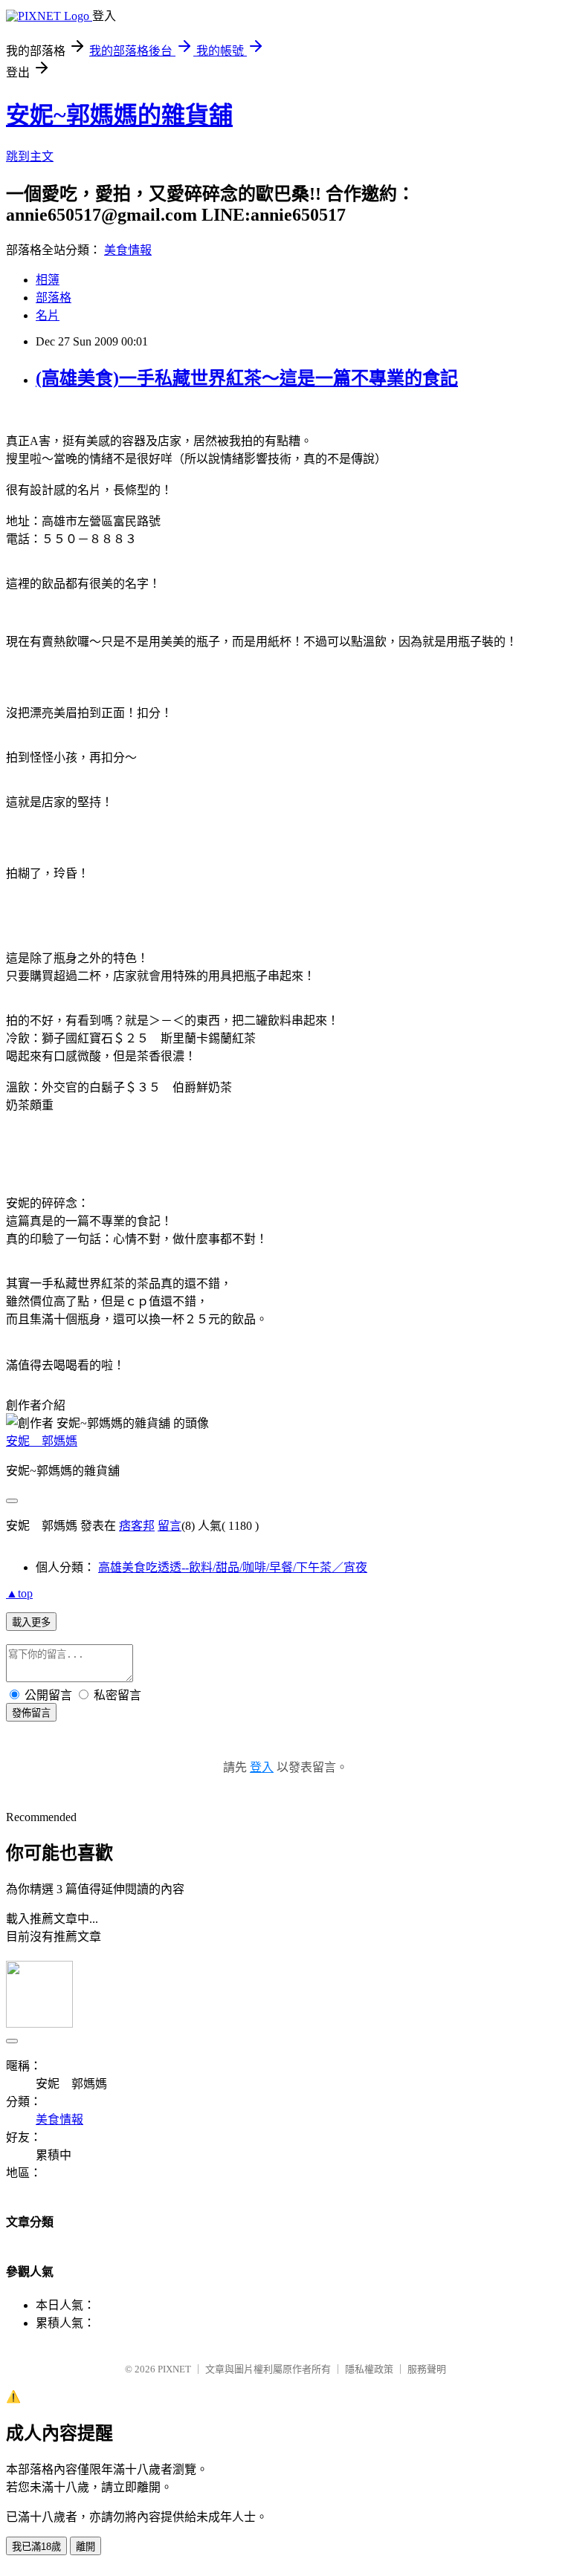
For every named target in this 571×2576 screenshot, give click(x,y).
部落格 (54, 298)
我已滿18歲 (36, 2547)
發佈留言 (31, 1713)
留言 (170, 1526)
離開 (86, 2547)
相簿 (48, 280)
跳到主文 (30, 156)
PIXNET (174, 2369)
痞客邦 (137, 1526)
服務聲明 (427, 2369)
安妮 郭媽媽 (42, 1441)
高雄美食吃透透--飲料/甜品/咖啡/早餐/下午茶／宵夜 (233, 1567)
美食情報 (128, 250)
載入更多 (31, 1622)
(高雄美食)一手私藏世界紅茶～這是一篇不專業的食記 (247, 378)
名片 (48, 315)
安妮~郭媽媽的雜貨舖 (119, 115)
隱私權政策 (369, 2369)
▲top (19, 1593)
